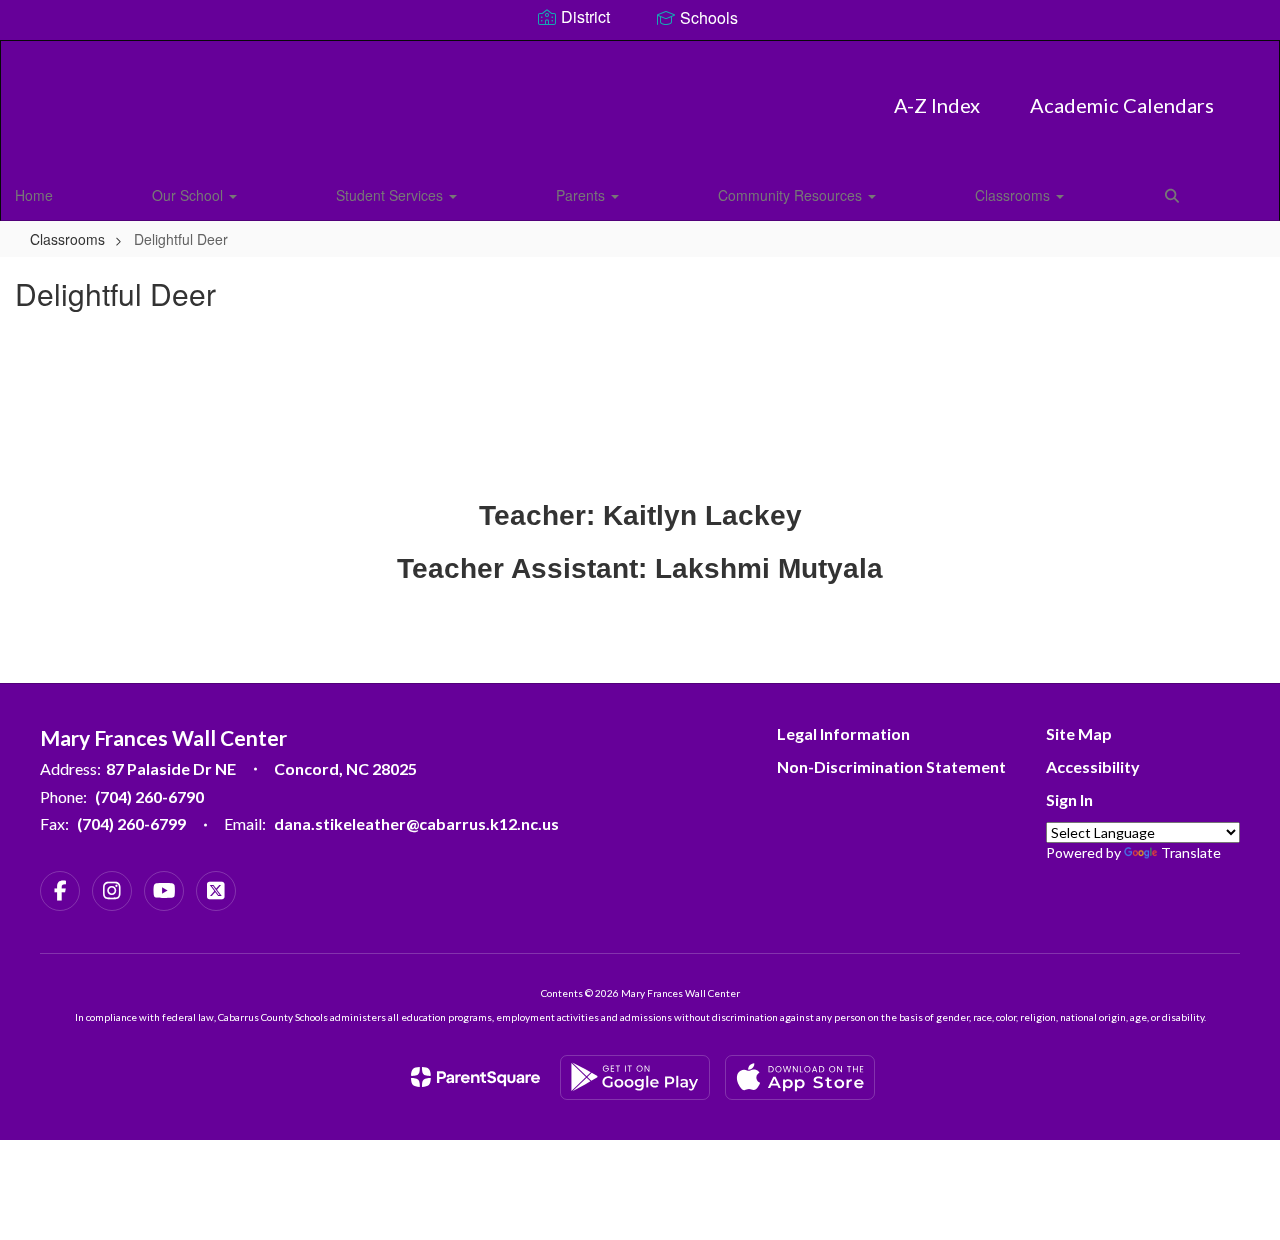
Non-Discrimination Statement (891, 766)
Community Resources (792, 195)
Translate (1191, 852)
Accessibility (1093, 766)
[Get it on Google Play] (635, 1077)
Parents (582, 195)
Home (34, 195)
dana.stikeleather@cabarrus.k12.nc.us (416, 823)
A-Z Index (937, 105)
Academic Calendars (1122, 105)
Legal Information (843, 733)
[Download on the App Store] (800, 1077)
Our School (189, 195)
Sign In (1069, 799)
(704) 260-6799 (131, 823)
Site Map (1079, 733)
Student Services (391, 195)
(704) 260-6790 (149, 796)
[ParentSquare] (475, 1077)
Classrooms (1014, 195)
